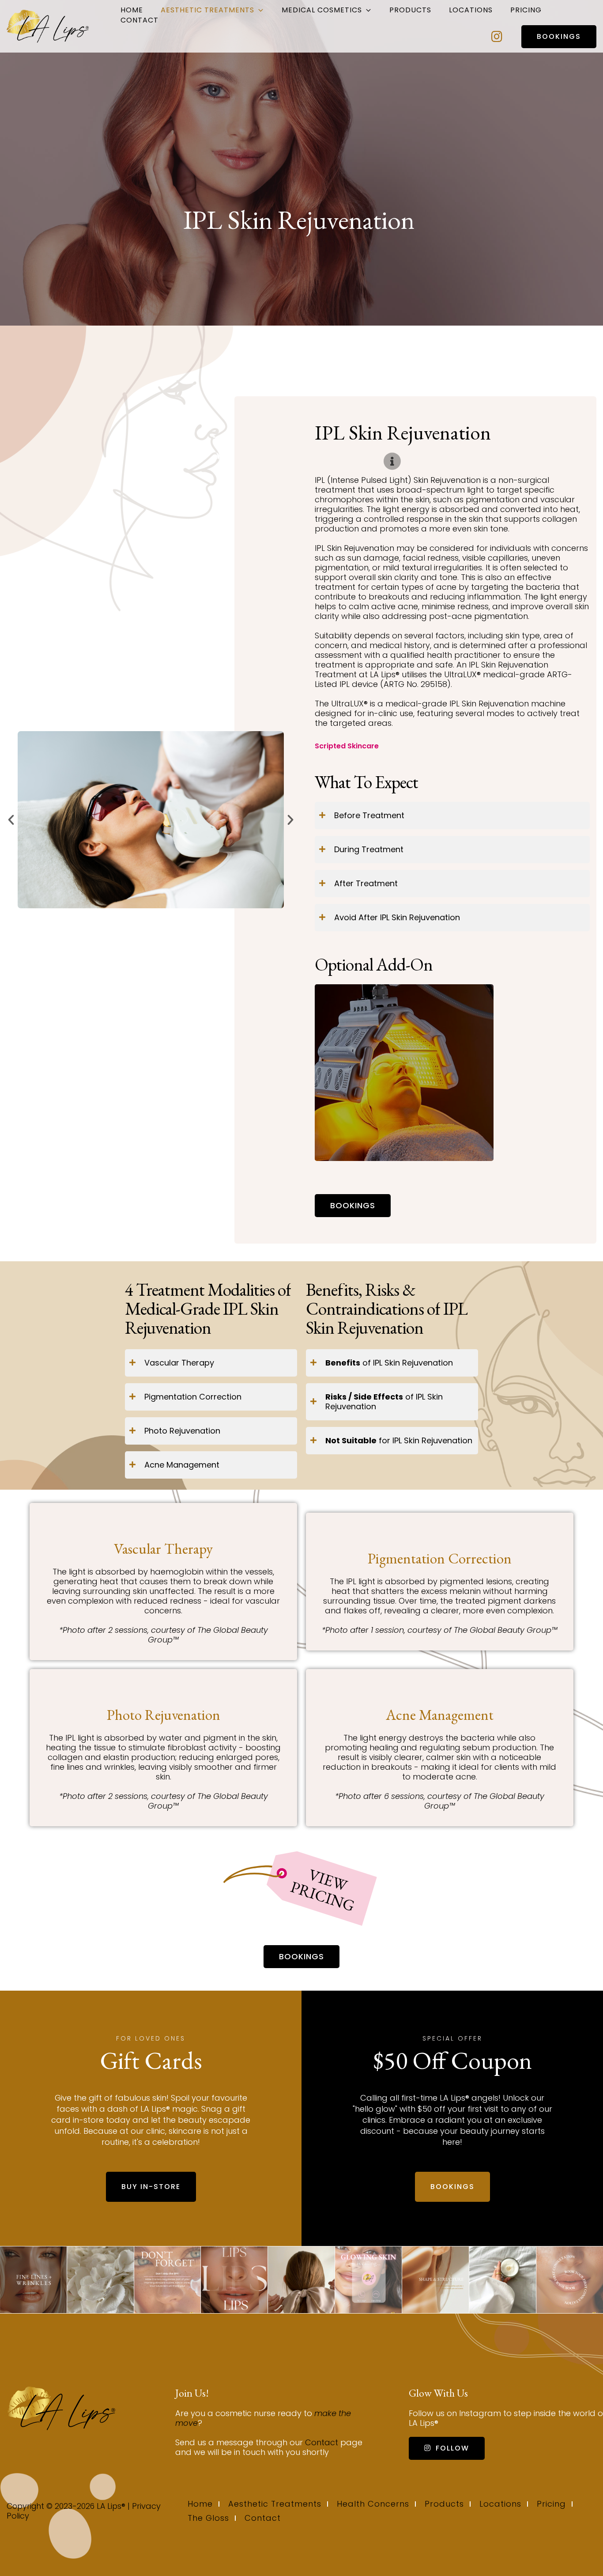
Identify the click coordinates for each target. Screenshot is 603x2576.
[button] (11, 820)
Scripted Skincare (347, 746)
